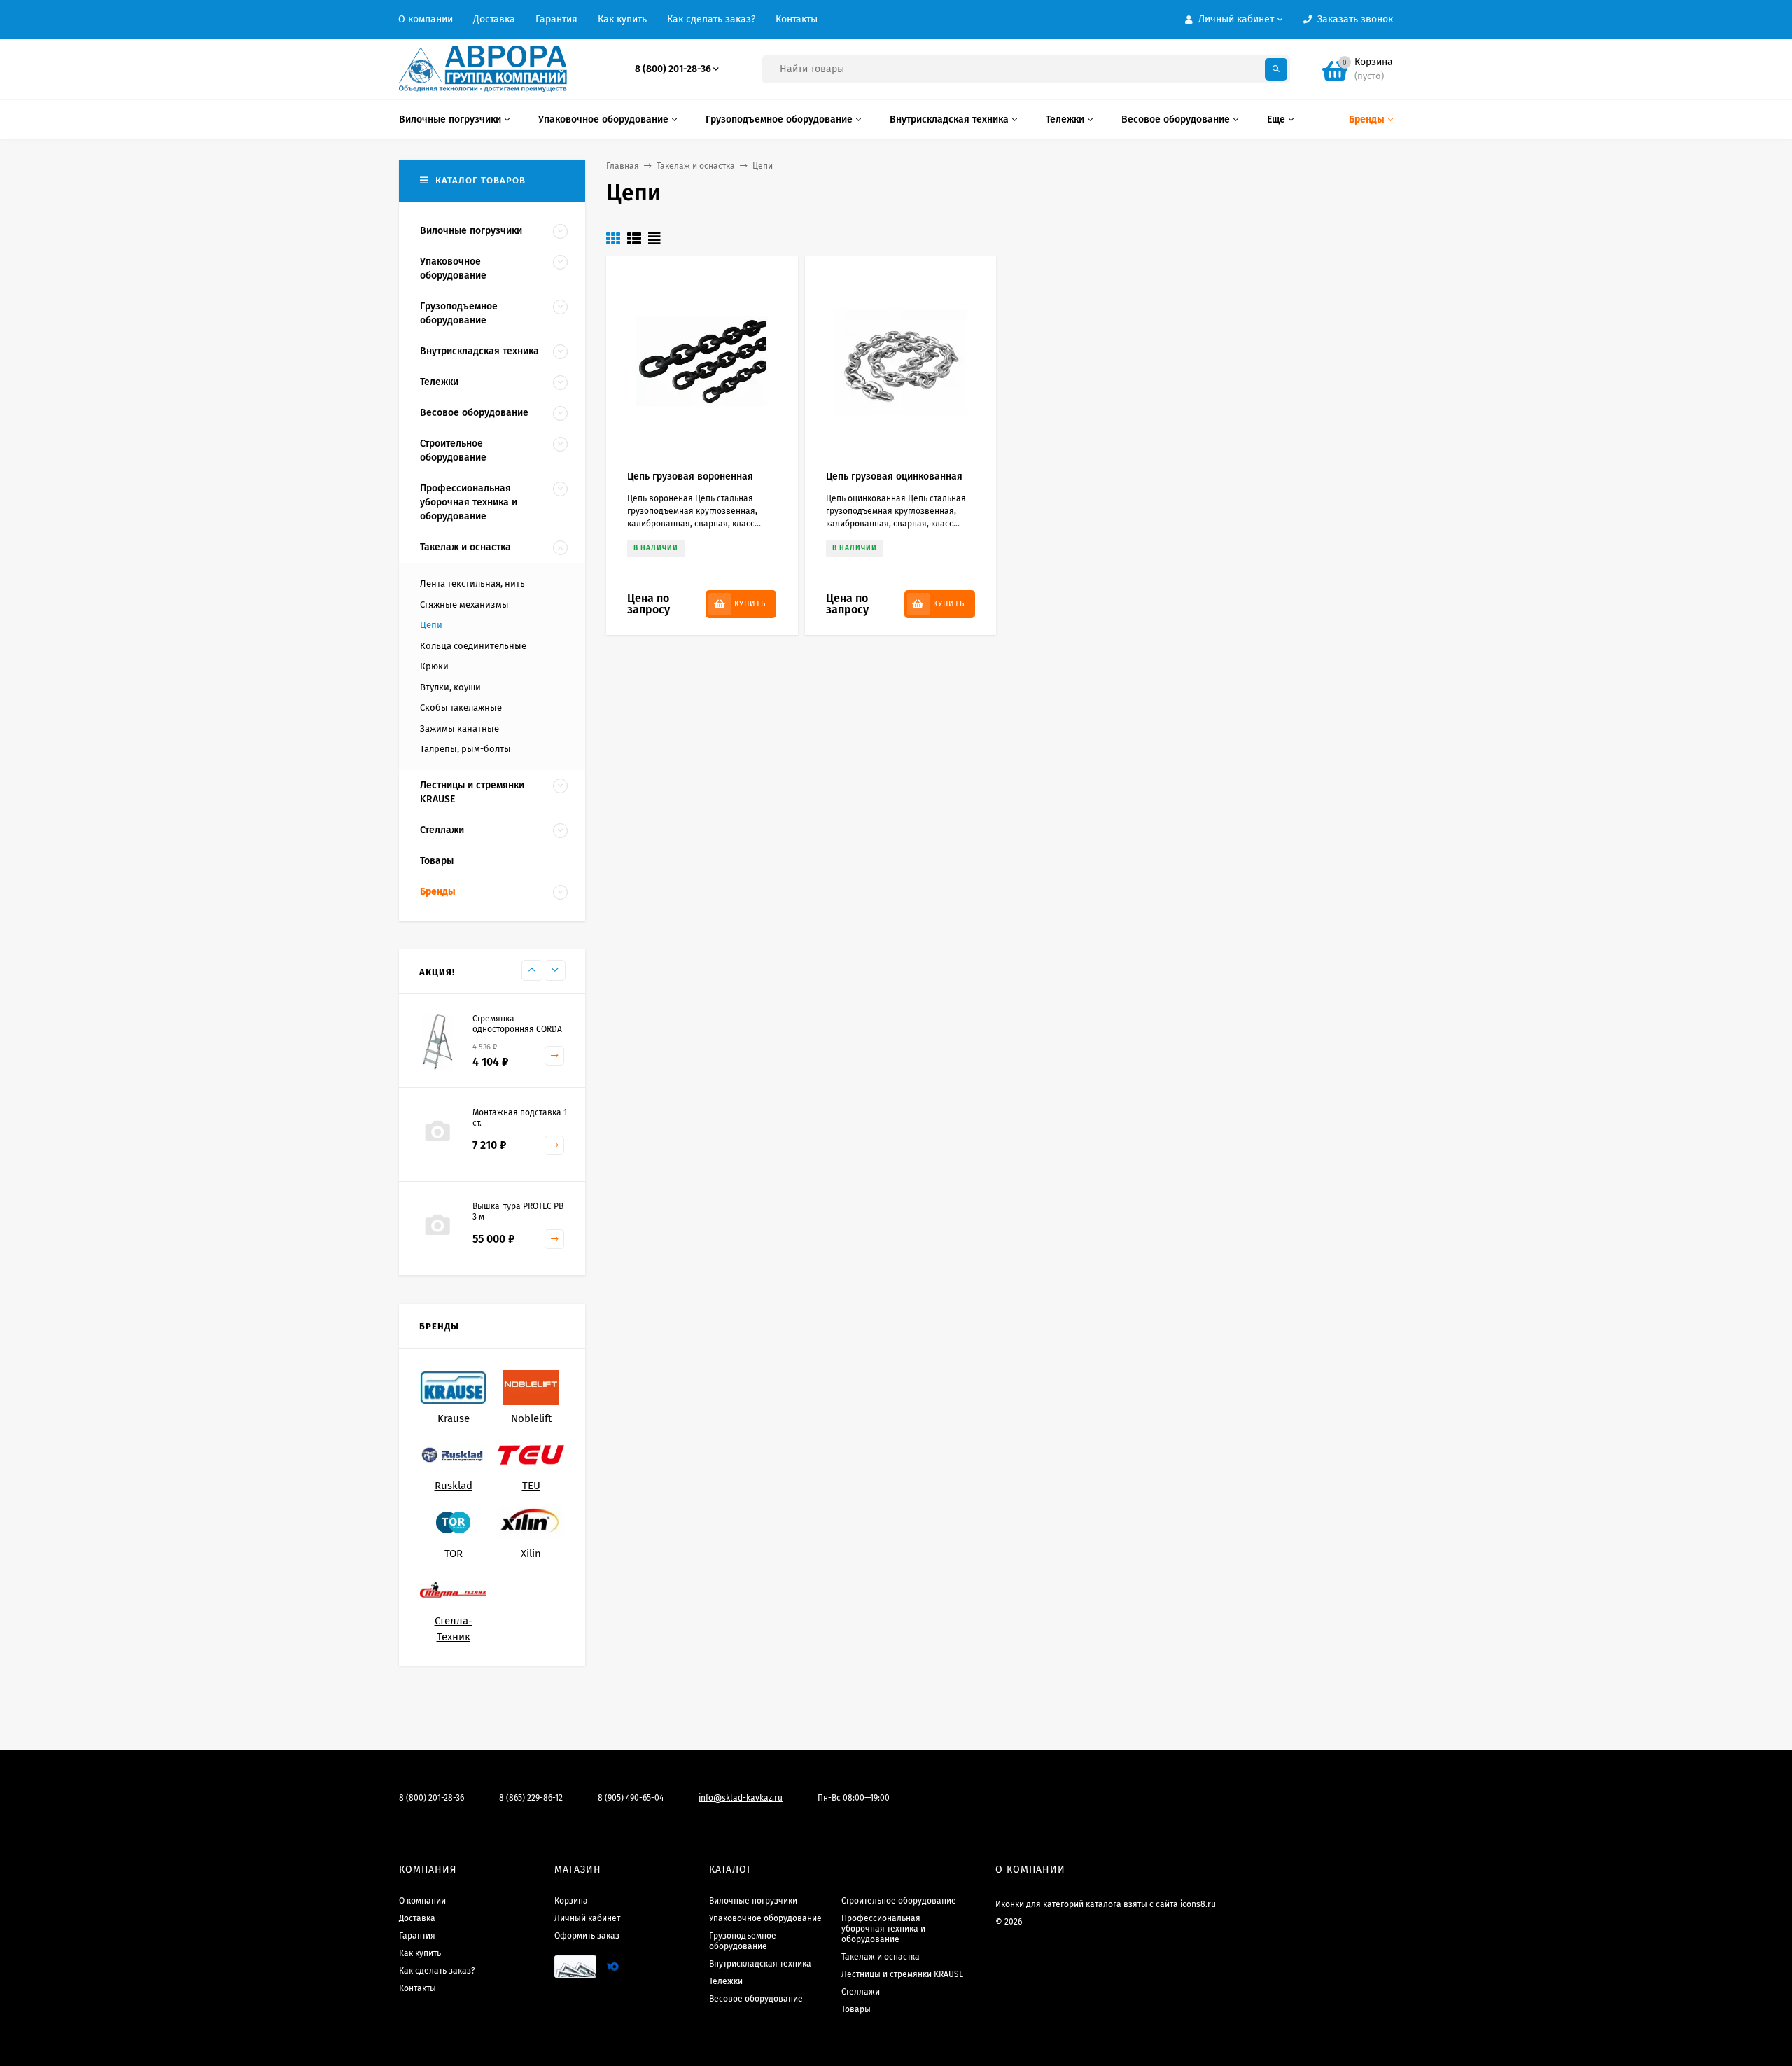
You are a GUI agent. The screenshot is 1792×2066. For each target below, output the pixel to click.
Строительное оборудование (899, 1901)
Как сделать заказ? (711, 19)
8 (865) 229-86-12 (531, 1798)
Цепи (431, 625)
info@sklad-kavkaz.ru (741, 1798)
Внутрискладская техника (760, 1964)
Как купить (622, 19)
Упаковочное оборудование (765, 1918)
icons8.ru (1198, 1904)
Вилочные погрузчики (753, 1901)
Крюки (434, 666)
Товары (856, 2009)
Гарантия (556, 19)
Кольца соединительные (473, 646)
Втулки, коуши (450, 687)
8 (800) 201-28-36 (673, 69)
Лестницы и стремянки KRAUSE (902, 1974)
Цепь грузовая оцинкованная (894, 476)
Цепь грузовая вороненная (690, 476)
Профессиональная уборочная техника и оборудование (883, 1929)
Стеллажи (861, 1992)
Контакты (797, 19)
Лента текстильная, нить (472, 584)
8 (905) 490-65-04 (631, 1798)
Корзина (571, 1901)
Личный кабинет (587, 1918)
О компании (426, 19)
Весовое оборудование (756, 1999)
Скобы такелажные (461, 707)
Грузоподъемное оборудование (743, 1941)
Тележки (726, 1981)
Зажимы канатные (460, 728)
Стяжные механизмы (464, 605)
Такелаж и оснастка (696, 166)
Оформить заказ (587, 1936)
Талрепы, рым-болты (465, 749)
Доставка (494, 19)
